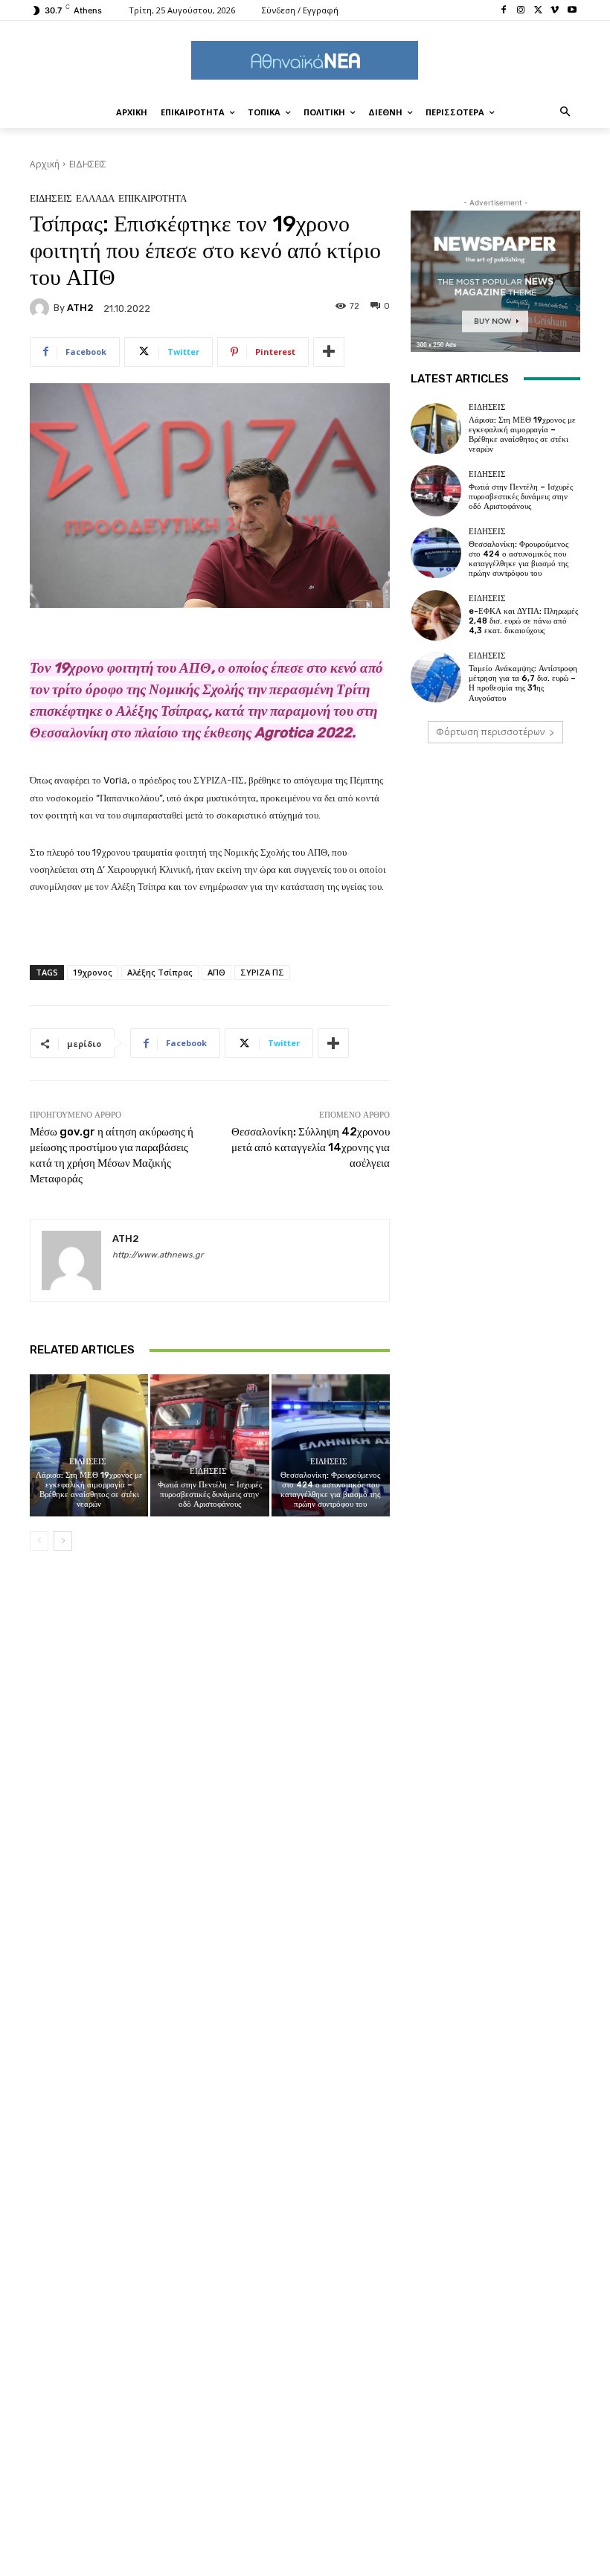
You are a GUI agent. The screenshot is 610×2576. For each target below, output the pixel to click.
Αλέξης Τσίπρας (160, 972)
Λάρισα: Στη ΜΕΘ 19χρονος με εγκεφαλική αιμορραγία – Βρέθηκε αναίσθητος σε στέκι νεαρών (89, 1490)
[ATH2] (42, 308)
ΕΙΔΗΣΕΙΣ (88, 164)
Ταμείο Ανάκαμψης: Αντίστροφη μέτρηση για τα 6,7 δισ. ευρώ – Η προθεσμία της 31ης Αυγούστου (523, 683)
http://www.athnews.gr (158, 1255)
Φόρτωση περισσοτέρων (490, 732)
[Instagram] (521, 11)
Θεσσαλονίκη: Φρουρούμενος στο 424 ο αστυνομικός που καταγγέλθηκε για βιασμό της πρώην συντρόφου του (330, 1490)
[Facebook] (504, 11)
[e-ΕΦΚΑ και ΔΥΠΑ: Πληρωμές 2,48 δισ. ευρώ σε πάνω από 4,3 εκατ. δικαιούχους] (436, 615)
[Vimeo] (555, 11)
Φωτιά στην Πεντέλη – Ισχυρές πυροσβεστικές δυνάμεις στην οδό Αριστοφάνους (210, 1494)
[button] (566, 113)
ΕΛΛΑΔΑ (95, 198)
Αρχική (45, 164)
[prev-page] (39, 1541)
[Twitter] (538, 11)
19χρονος (93, 972)
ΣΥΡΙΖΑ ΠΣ (262, 972)
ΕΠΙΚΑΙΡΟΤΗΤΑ (152, 198)
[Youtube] (572, 11)
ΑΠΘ (216, 972)
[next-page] (63, 1541)
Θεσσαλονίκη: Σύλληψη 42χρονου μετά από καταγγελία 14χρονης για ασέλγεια (311, 1147)
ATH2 (80, 308)
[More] (329, 352)
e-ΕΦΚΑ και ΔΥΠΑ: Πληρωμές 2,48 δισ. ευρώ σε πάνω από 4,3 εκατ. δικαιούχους (523, 621)
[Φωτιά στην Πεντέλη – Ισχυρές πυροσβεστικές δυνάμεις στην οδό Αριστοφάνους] (209, 1445)
